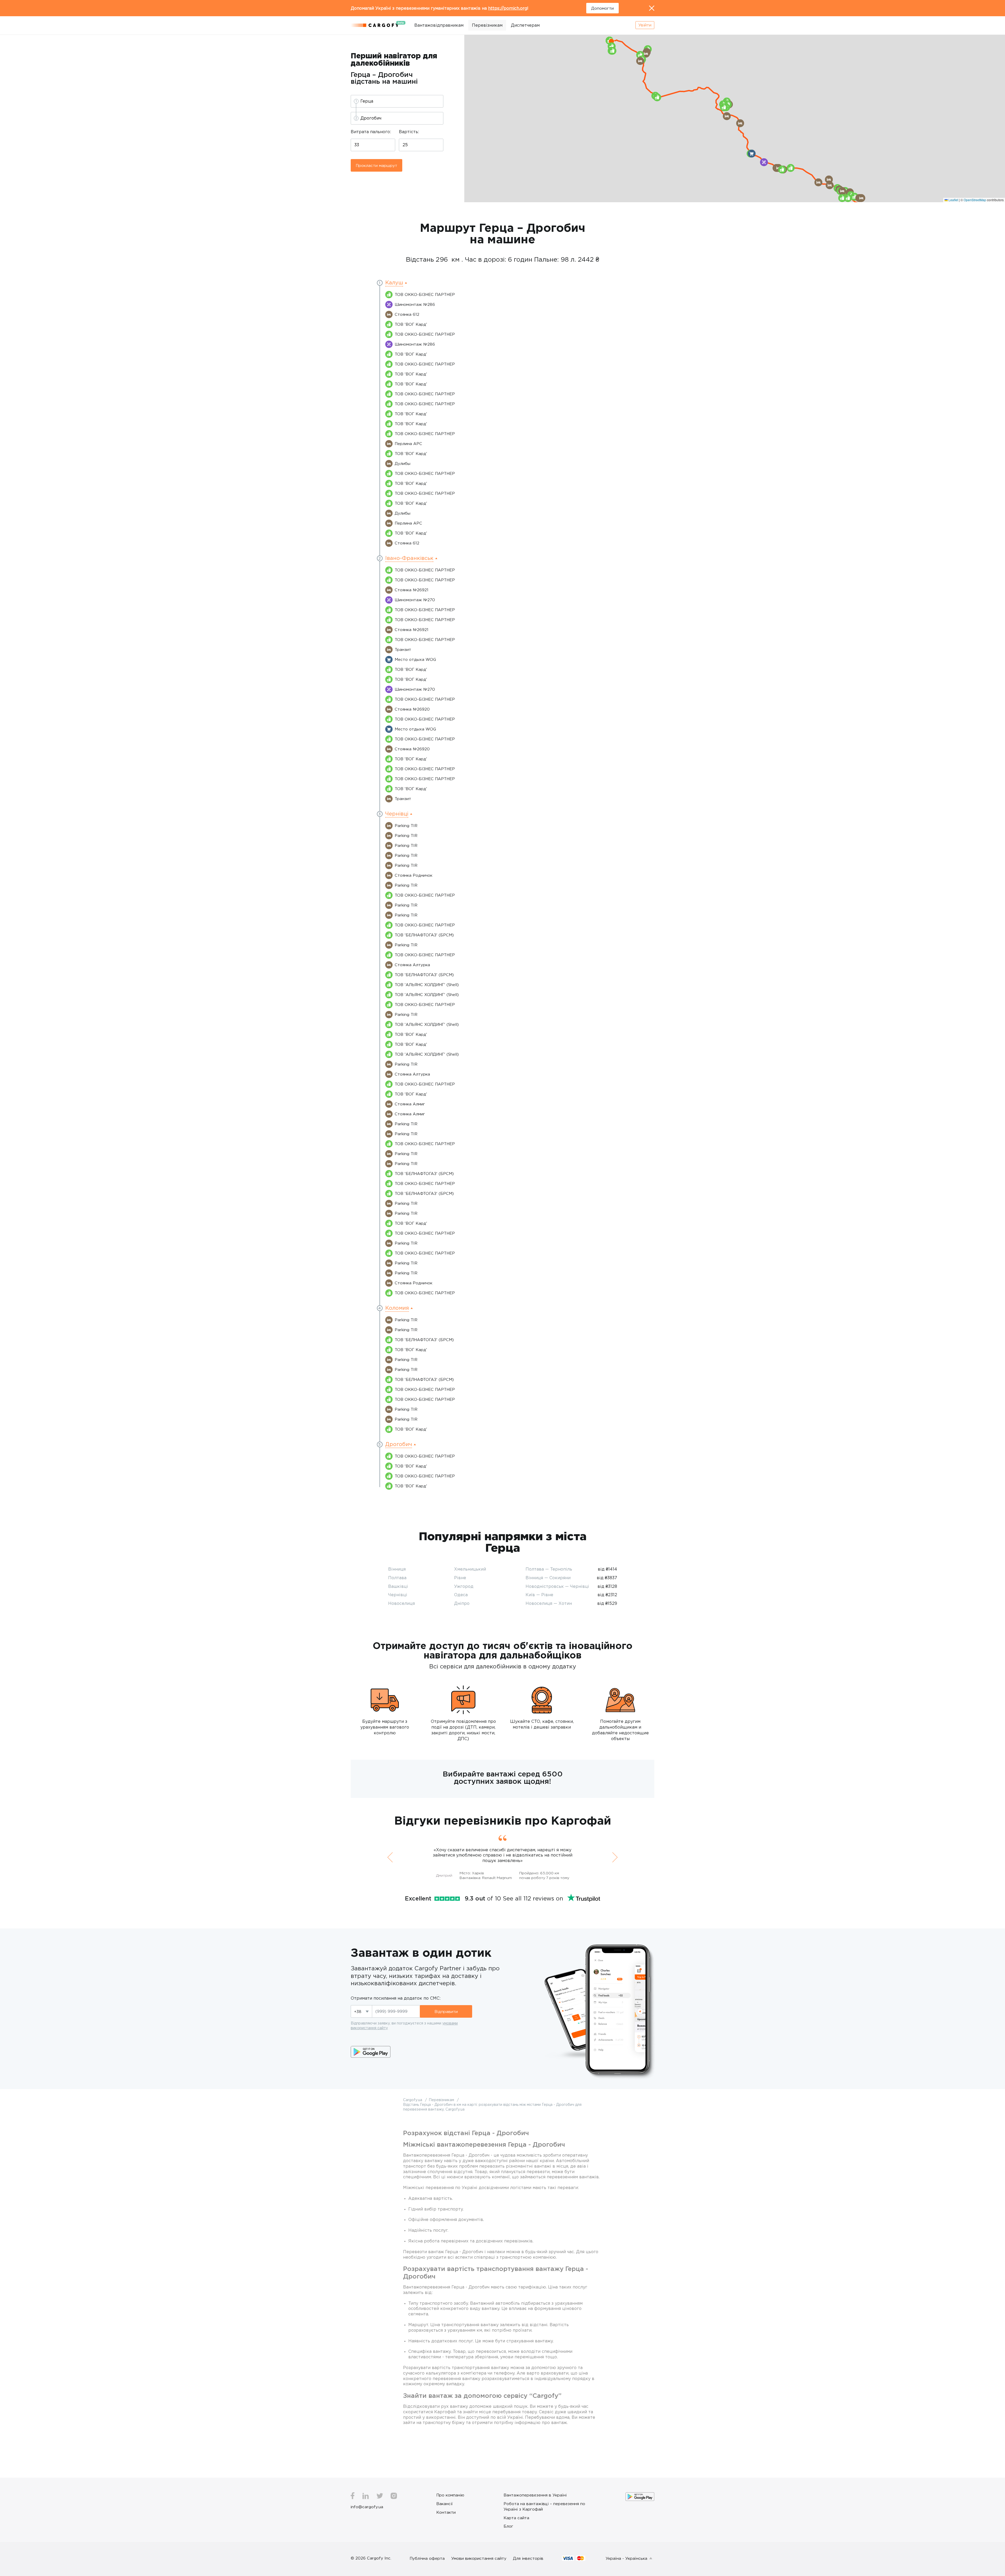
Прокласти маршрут (376, 165)
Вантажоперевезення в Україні (535, 2495)
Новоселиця (401, 1603)
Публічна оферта (427, 2558)
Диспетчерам (525, 25)
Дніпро (462, 1603)
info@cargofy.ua (367, 2507)
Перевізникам (487, 25)
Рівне (460, 1578)
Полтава (397, 1578)
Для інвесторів (528, 2558)
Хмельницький (470, 1569)
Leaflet (953, 200)
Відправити (446, 2011)
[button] (611, 41)
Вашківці (398, 1586)
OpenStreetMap (975, 200)
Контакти (446, 2512)
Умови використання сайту (479, 2558)
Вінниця (397, 1569)
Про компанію (450, 2495)
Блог (508, 2526)
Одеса (461, 1595)
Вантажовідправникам (439, 25)
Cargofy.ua (413, 2100)
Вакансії (445, 2504)
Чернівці (398, 1595)
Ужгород (464, 1586)
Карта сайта (516, 2518)
